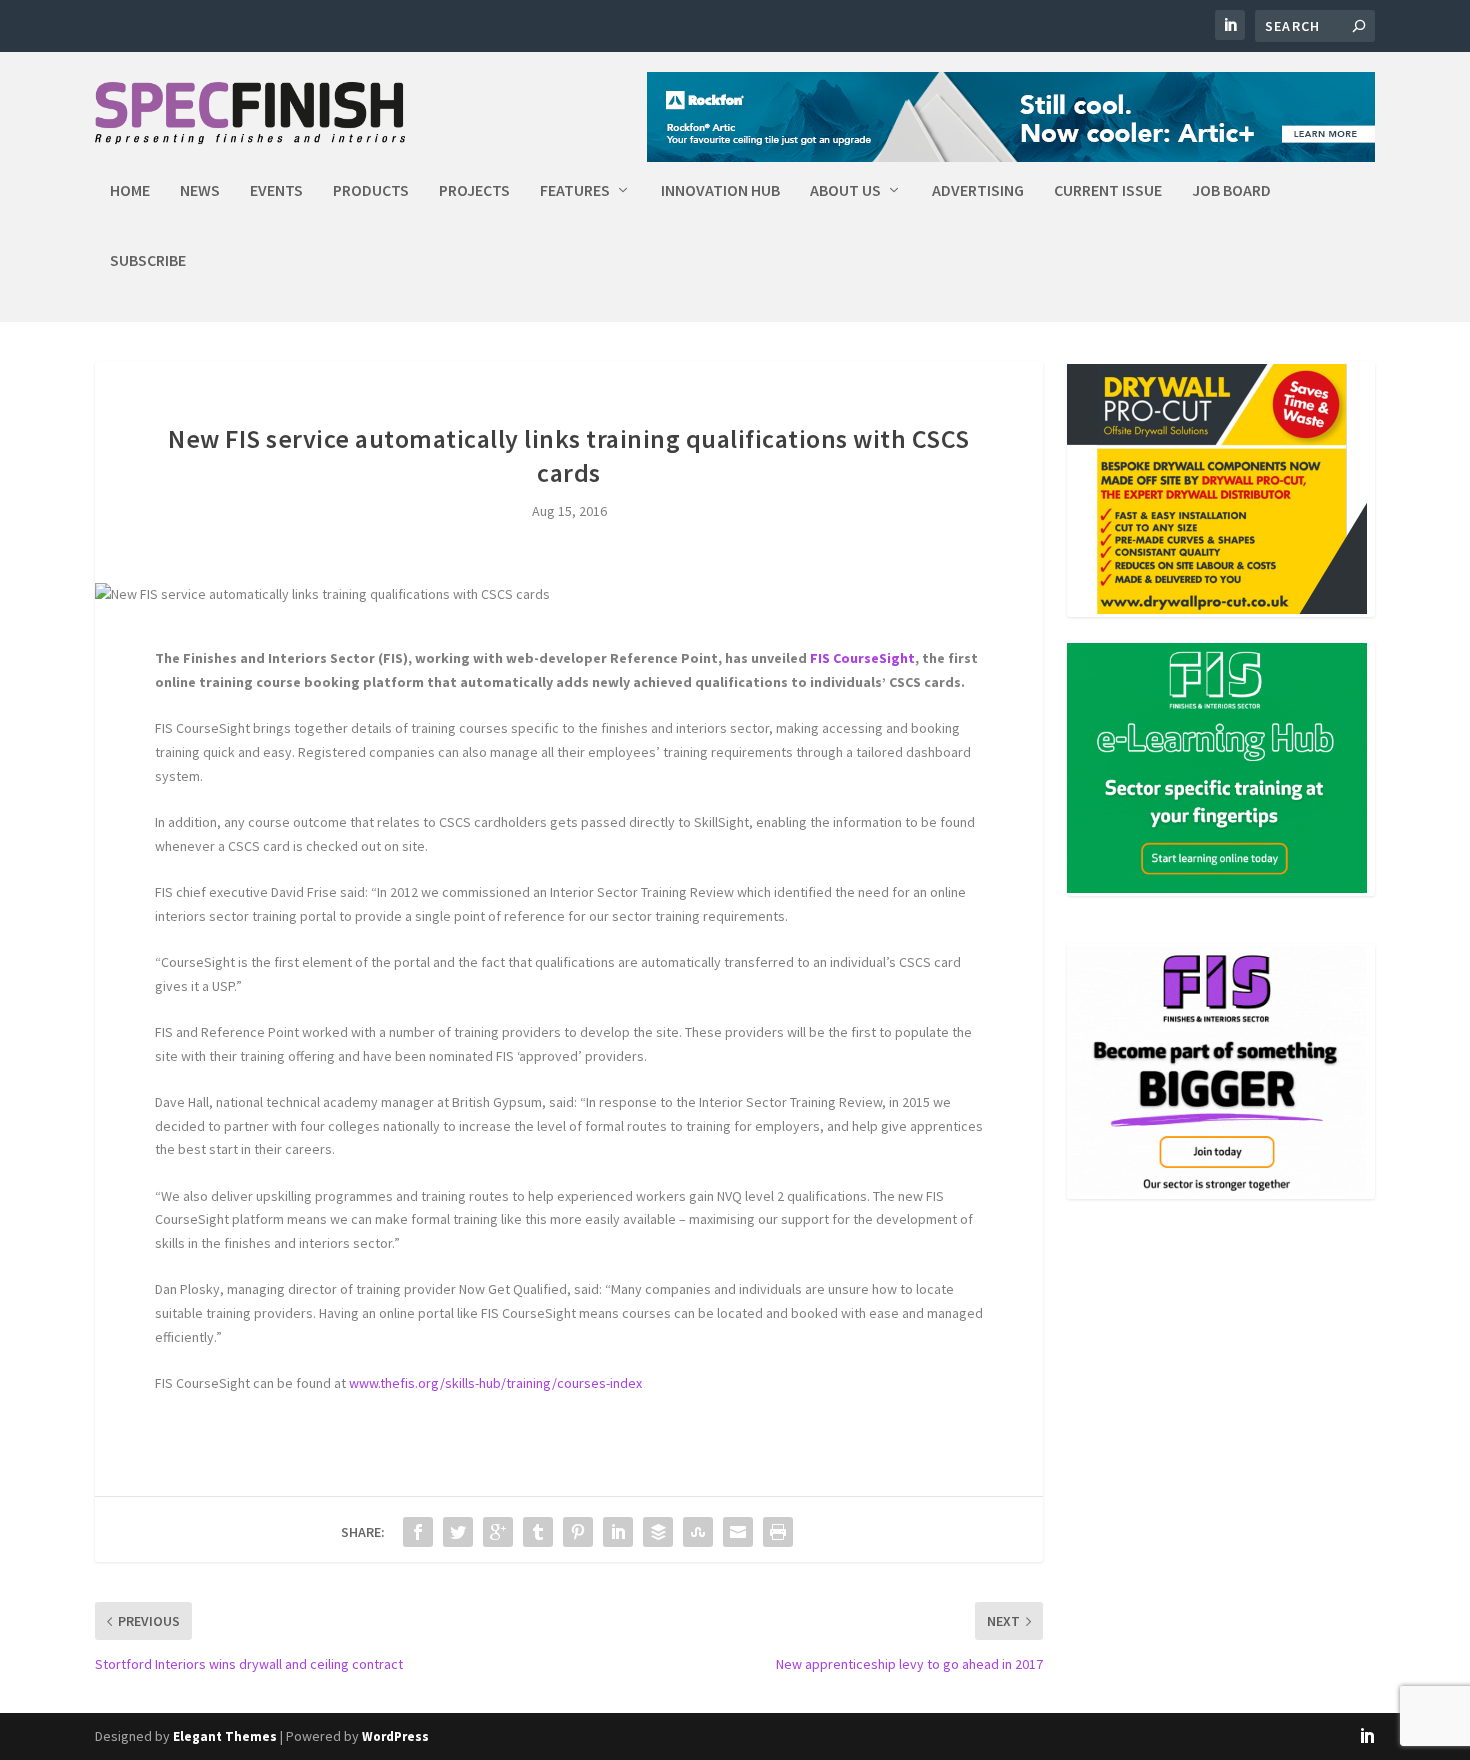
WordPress (395, 1736)
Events (276, 191)
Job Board (1231, 191)
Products (371, 191)
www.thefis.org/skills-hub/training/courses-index (495, 1383)
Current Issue (1108, 191)
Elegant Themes (225, 1736)
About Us (845, 191)
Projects (474, 191)
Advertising (978, 191)
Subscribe (148, 261)
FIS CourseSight (862, 658)
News (200, 191)
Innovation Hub (720, 191)
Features (575, 191)
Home (130, 191)
